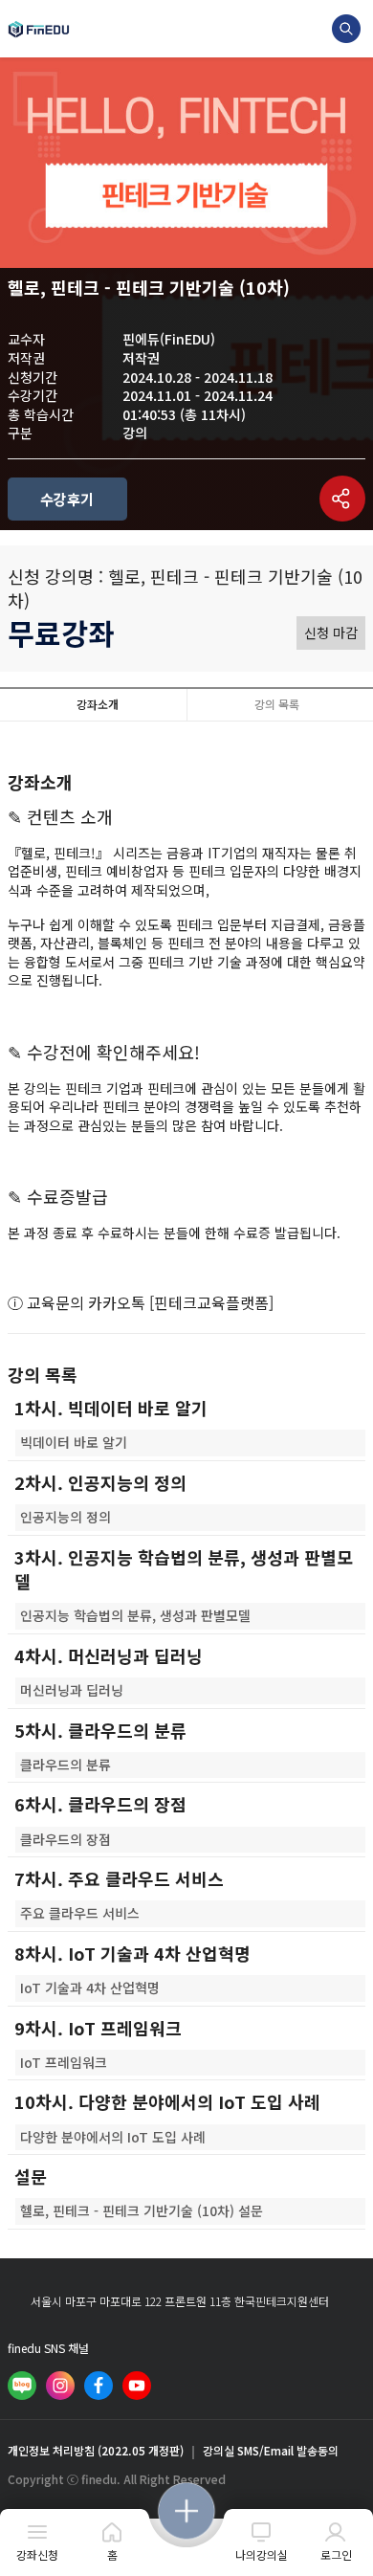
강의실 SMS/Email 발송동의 (271, 2451)
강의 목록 (277, 704)
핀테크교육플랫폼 (211, 1302)
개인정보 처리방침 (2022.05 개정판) (96, 2451)
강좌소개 (98, 704)
